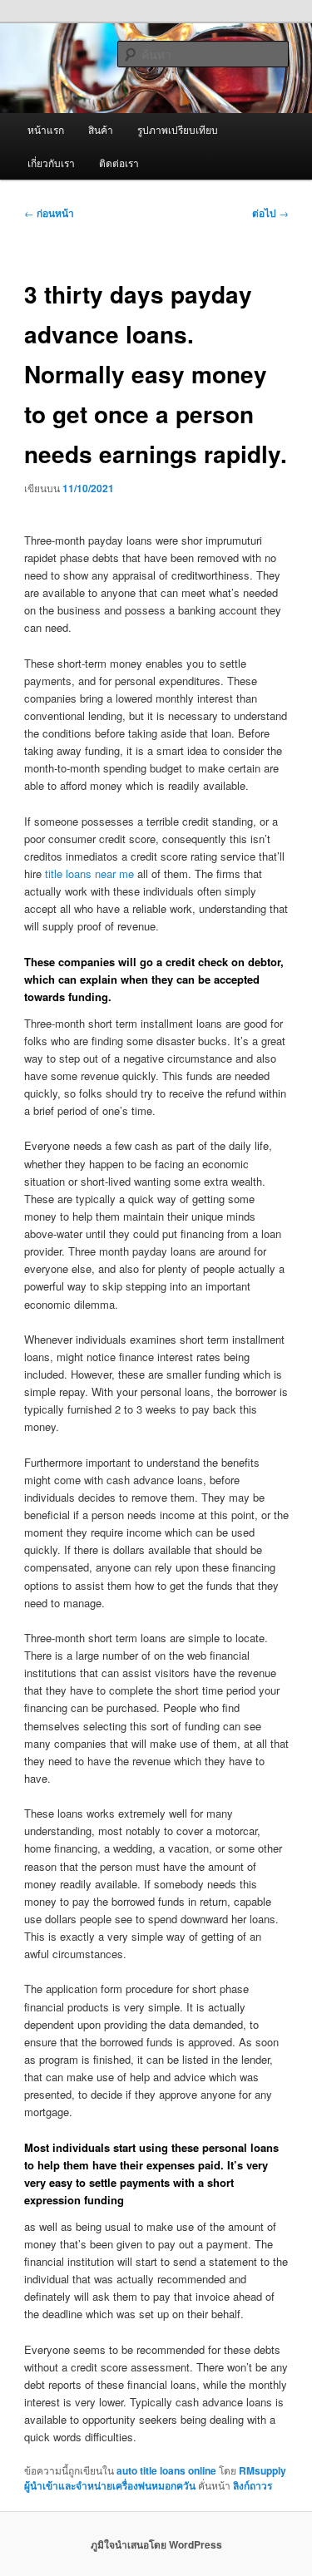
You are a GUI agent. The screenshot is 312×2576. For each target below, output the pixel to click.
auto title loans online (166, 2470)
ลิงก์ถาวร (253, 2485)
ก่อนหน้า (49, 213)
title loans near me (89, 873)
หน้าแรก (46, 129)
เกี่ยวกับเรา (51, 163)
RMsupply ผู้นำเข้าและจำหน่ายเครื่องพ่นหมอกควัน (155, 2478)
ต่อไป (270, 213)
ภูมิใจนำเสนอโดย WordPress (156, 2544)
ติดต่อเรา (119, 163)
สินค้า (101, 129)
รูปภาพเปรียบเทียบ (178, 129)
